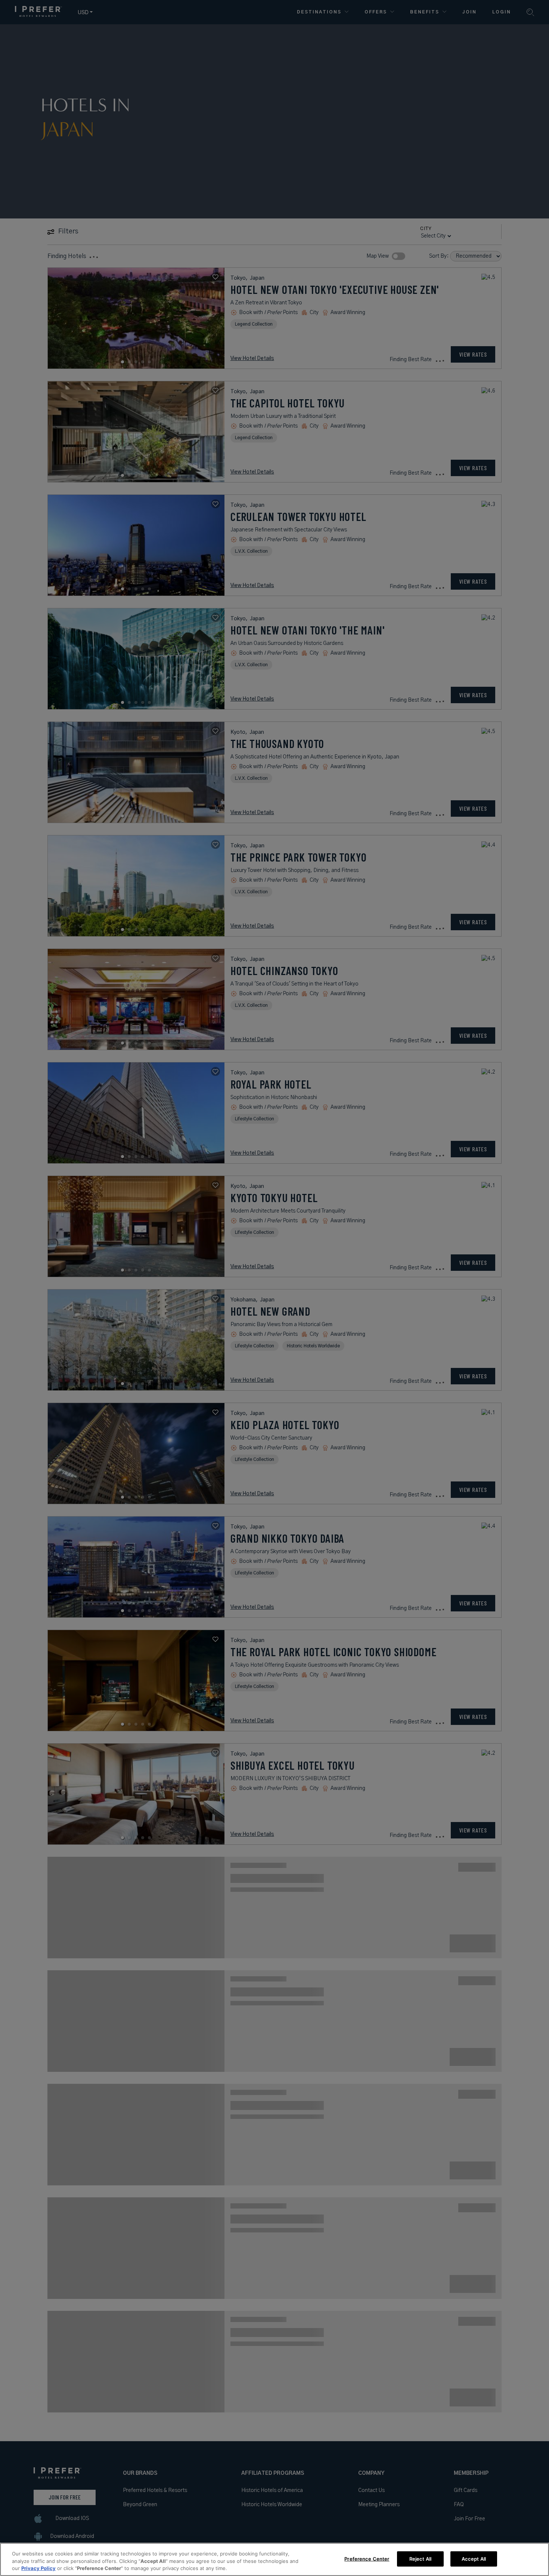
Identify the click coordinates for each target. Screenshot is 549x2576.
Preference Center (367, 2558)
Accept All (474, 2558)
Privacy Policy (38, 2568)
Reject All (420, 2558)
